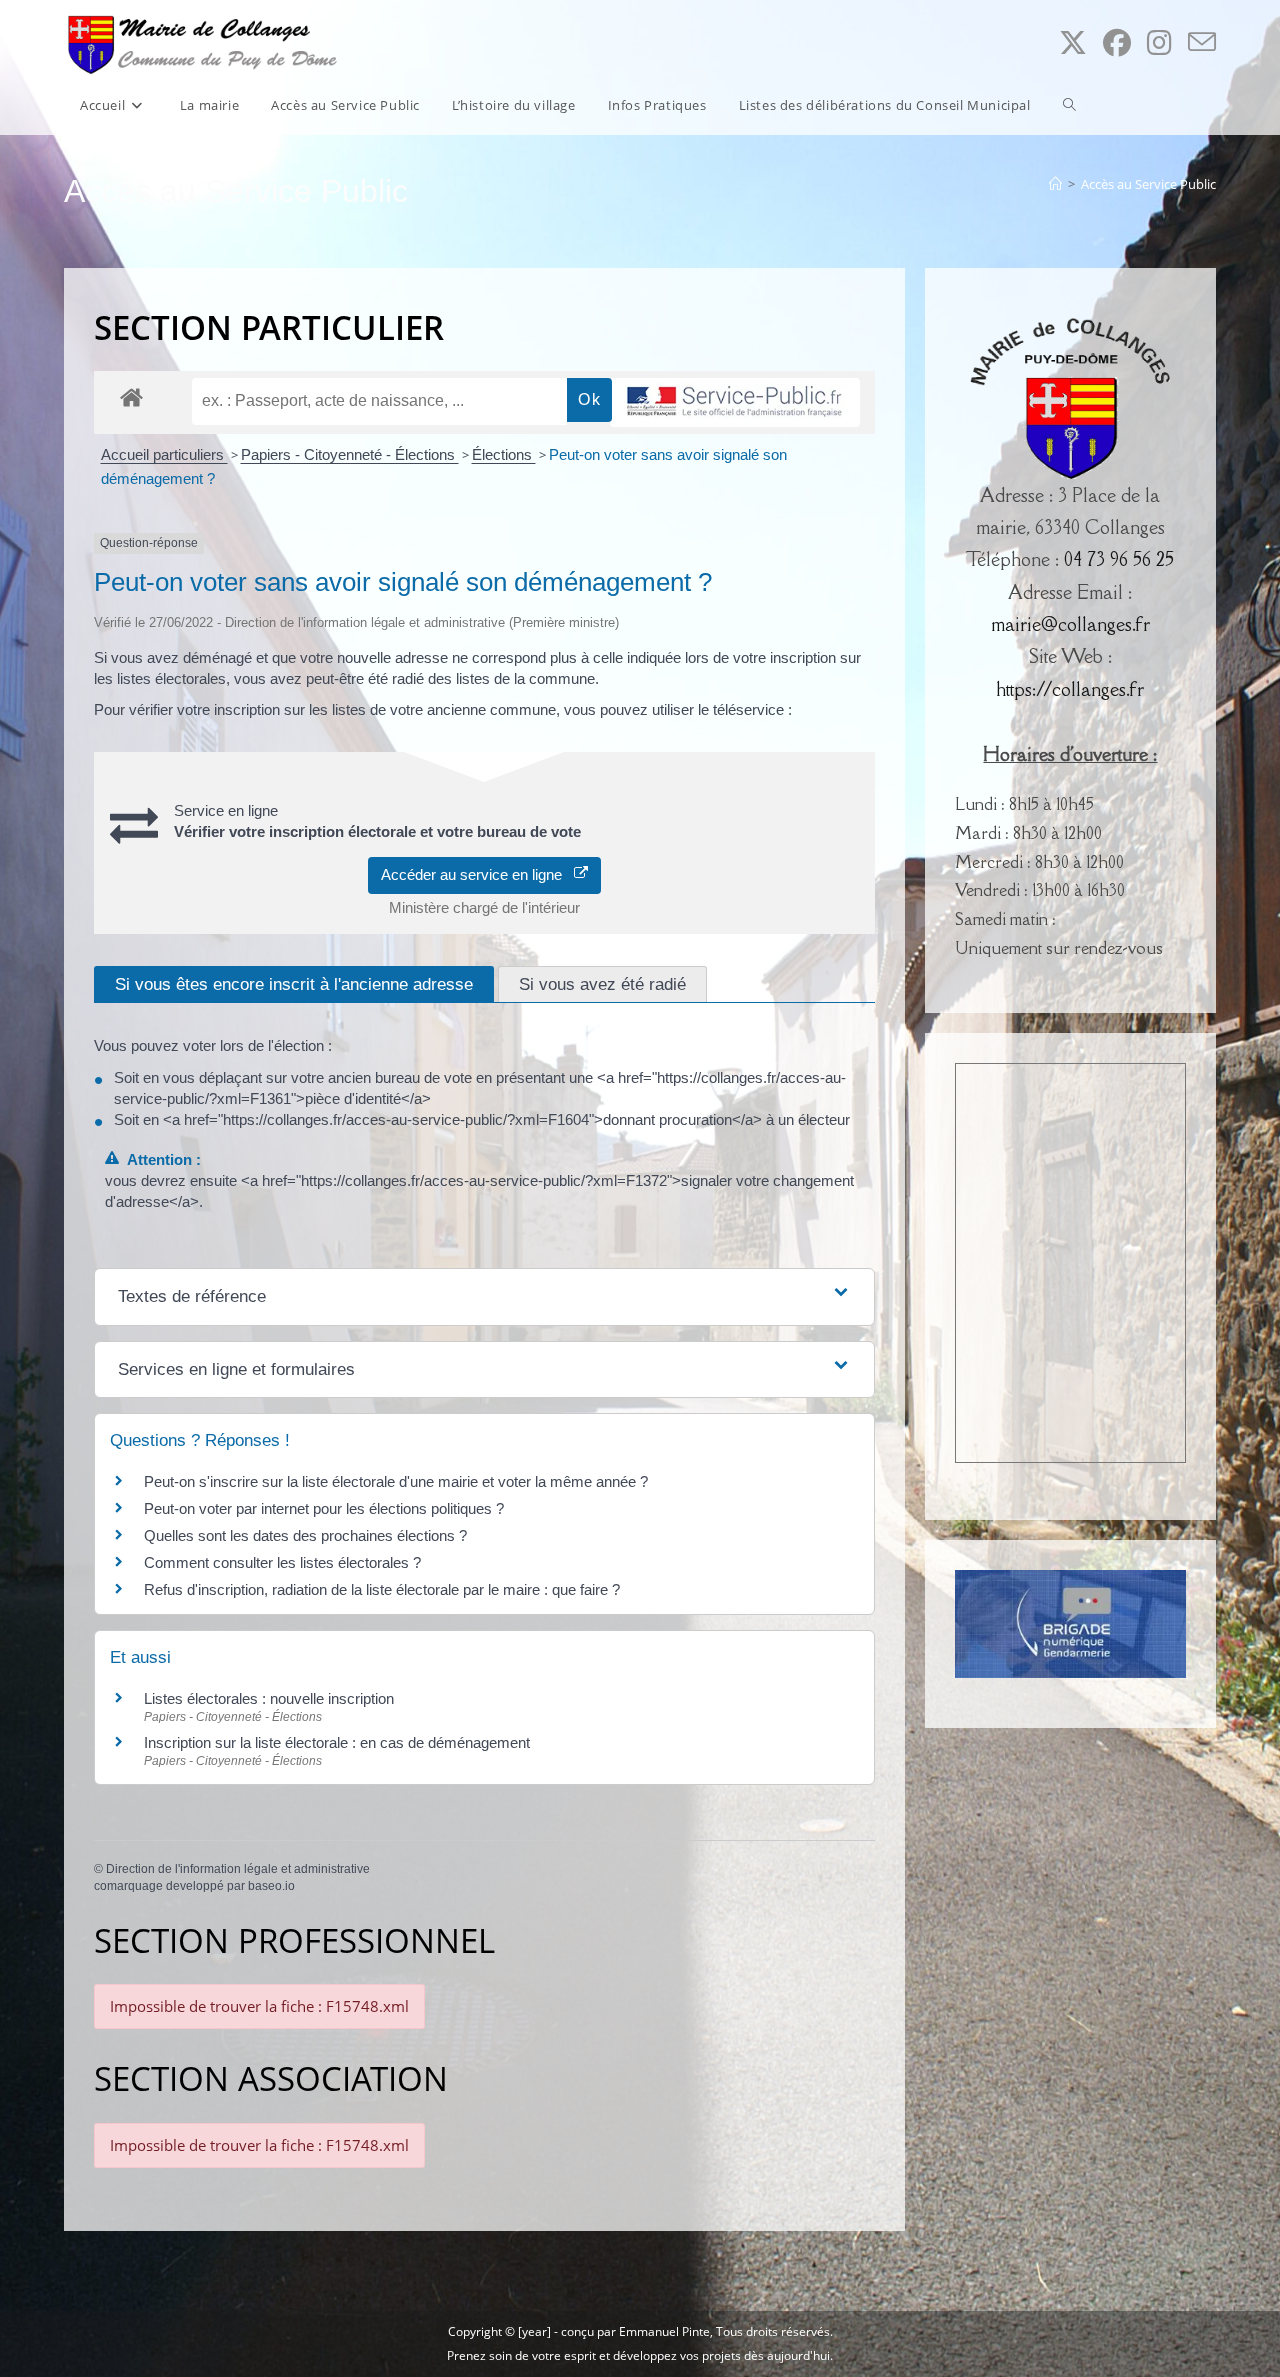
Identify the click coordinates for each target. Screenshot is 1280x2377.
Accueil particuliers (164, 454)
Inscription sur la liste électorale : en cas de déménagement (337, 1742)
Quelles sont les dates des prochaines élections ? (305, 1535)
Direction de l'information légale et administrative (238, 1869)
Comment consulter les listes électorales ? (282, 1562)
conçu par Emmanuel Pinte (635, 2331)
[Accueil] (1055, 184)
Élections (504, 454)
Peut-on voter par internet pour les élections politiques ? (324, 1508)
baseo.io (271, 1886)
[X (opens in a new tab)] (1073, 42)
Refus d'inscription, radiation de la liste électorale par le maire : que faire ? (382, 1589)
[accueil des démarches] (131, 396)
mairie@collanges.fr (1070, 624)
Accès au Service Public (1148, 184)
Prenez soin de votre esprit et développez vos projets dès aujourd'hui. (640, 2355)
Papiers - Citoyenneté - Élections (350, 454)
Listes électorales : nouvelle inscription (269, 1698)
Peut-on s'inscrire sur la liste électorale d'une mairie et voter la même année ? (396, 1481)
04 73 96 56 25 (1119, 559)
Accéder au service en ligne (477, 874)
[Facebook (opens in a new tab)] (1117, 42)
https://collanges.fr (1070, 689)
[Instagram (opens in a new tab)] (1159, 42)
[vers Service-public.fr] (735, 402)
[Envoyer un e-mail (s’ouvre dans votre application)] (1202, 42)
